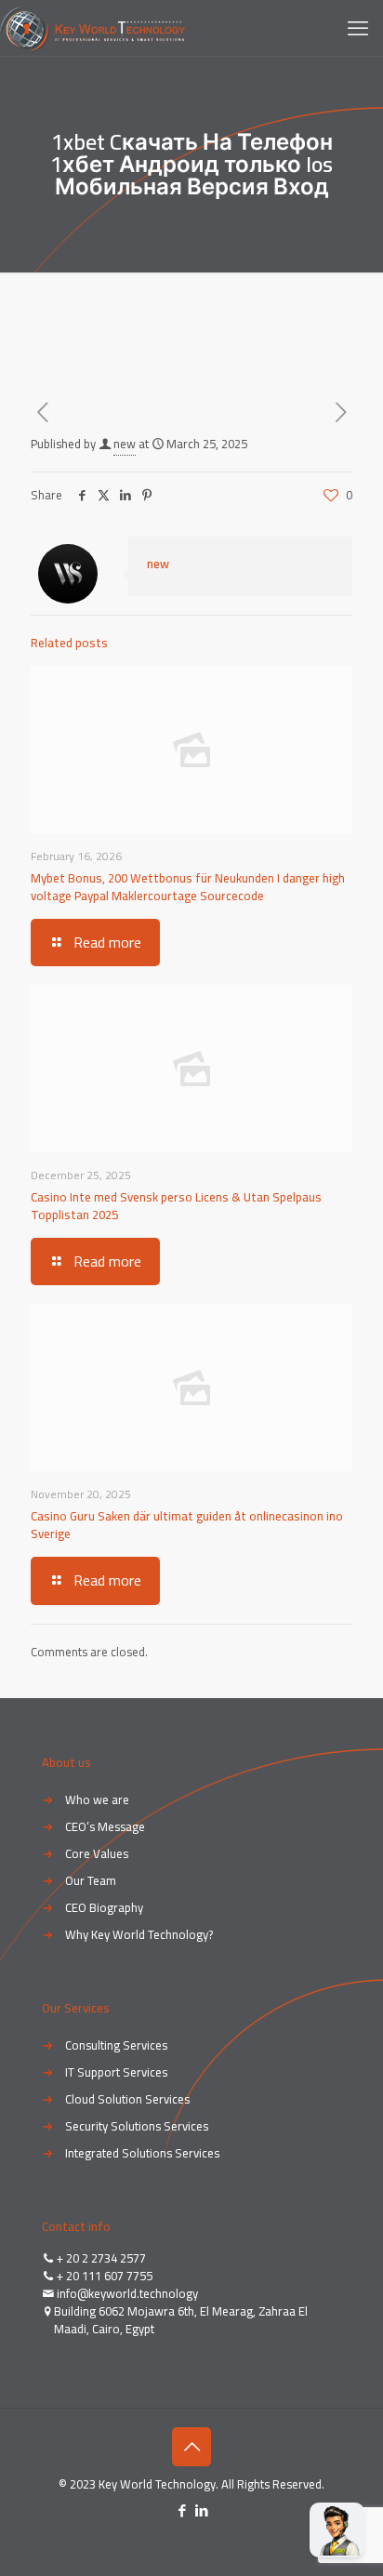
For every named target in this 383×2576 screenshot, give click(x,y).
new (125, 444)
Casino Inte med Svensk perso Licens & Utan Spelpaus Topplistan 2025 (176, 1206)
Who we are (97, 1799)
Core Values (97, 1853)
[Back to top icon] (191, 2447)
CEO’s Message (105, 1826)
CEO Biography (104, 1907)
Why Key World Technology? (139, 1934)
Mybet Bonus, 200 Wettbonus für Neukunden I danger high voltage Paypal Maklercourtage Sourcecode (188, 887)
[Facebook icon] (182, 2510)
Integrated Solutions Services (142, 2153)
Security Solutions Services (137, 2126)
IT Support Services (116, 2072)
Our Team (91, 1880)
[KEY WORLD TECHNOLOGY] (92, 28)
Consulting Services (116, 2045)
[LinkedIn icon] (201, 2510)
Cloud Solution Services (127, 2099)
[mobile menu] (358, 28)
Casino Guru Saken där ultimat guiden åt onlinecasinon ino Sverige (187, 1525)
